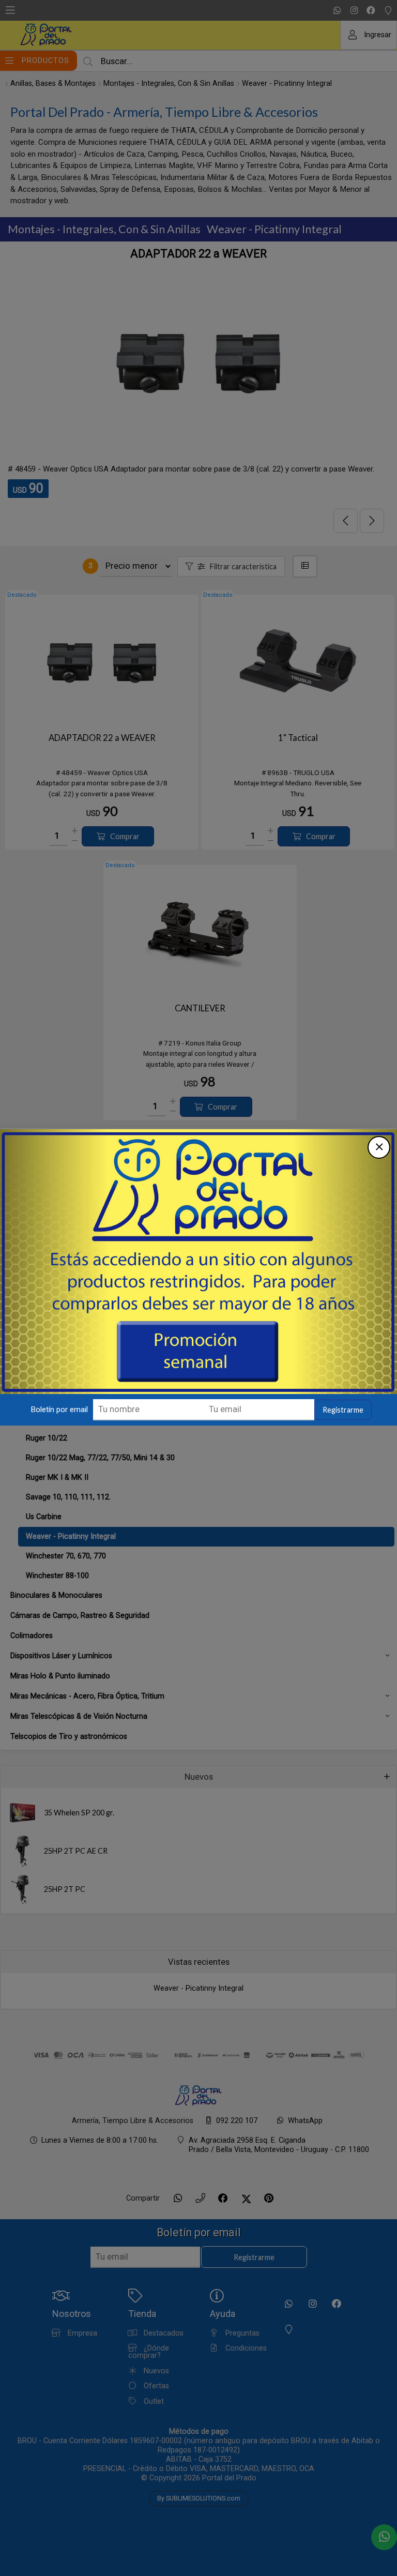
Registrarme (343, 1410)
